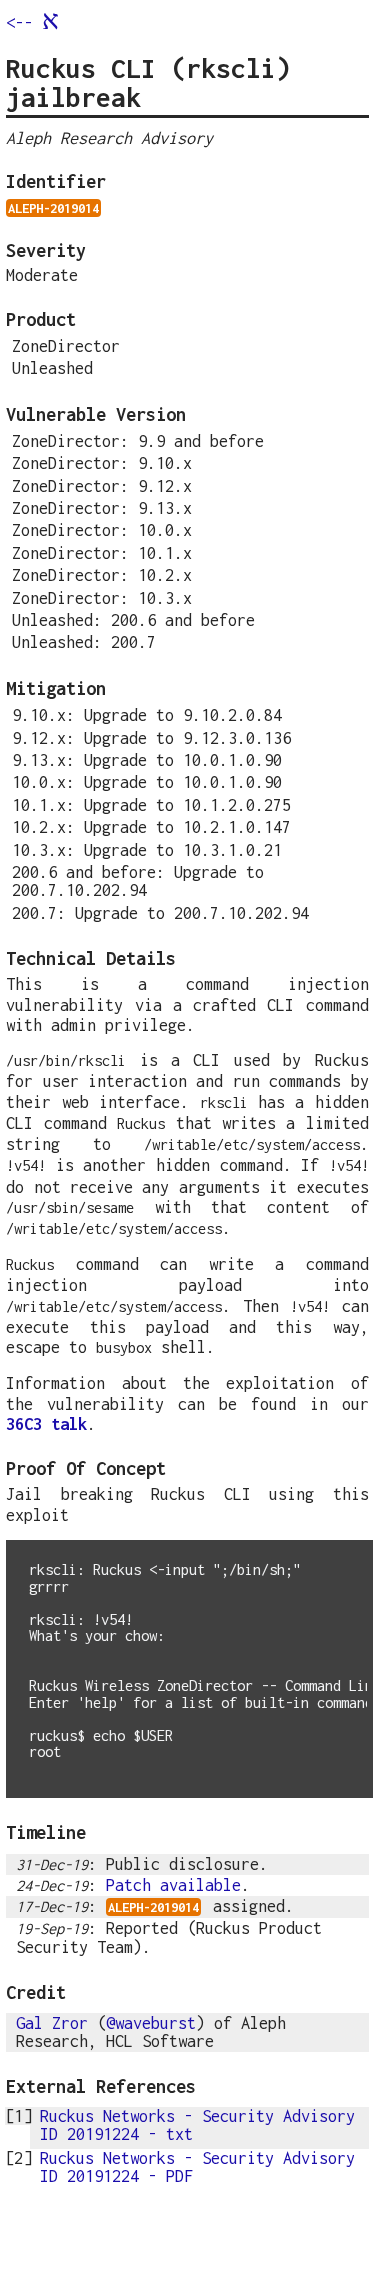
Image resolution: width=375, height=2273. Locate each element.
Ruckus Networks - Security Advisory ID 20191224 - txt (197, 2124)
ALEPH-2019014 (53, 208)
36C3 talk (46, 1423)
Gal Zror (52, 2022)
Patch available (173, 1884)
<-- (32, 22)
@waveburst (151, 2022)
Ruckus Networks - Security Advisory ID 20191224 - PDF (197, 2166)
